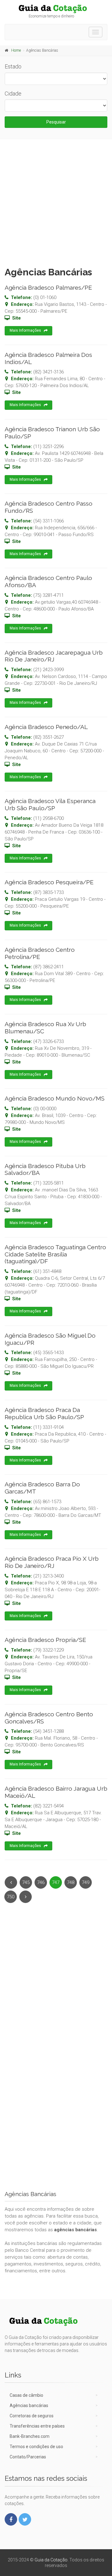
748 (71, 1882)
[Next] (26, 1897)
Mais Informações (25, 330)
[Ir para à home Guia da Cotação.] (56, 9)
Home (16, 50)
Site (16, 318)
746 (41, 1882)
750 (11, 1897)
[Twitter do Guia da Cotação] (25, 2519)
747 (56, 1882)
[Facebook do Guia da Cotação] (11, 2519)
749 (86, 1882)
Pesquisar (56, 122)
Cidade (13, 94)
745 (26, 1882)
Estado (13, 66)
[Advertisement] (56, 201)
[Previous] (11, 1882)
